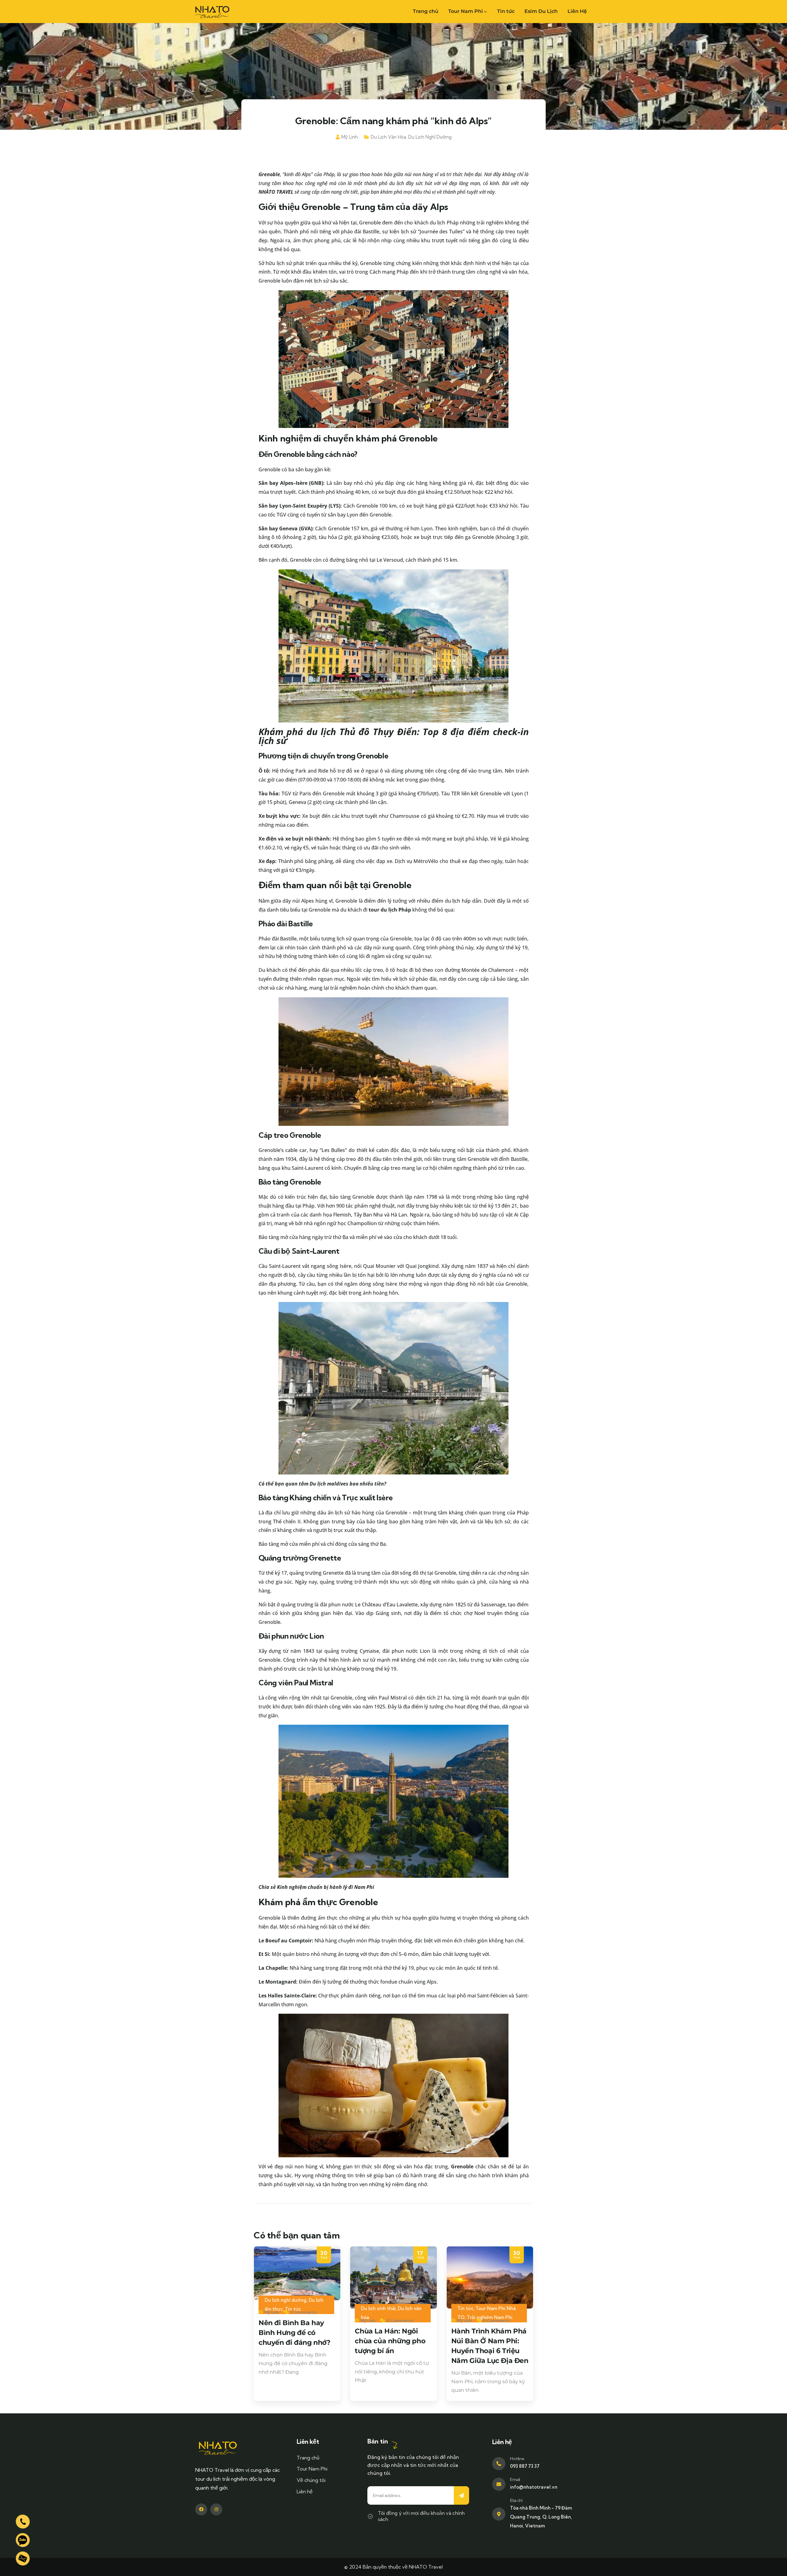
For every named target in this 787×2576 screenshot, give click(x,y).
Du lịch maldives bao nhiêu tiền (347, 1484)
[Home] (212, 11)
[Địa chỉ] (499, 2514)
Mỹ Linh (350, 137)
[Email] (499, 2484)
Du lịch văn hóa (388, 137)
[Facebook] (201, 2509)
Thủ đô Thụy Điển (378, 732)
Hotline (517, 2459)
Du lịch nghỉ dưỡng (430, 137)
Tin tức (465, 2308)
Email (515, 2479)
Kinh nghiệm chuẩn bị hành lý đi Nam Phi (326, 1887)
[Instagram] (216, 2509)
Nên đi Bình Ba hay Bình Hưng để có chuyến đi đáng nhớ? (294, 2333)
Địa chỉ (516, 2500)
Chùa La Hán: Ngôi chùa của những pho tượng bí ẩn (390, 2341)
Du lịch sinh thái (378, 2308)
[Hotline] (499, 2464)
